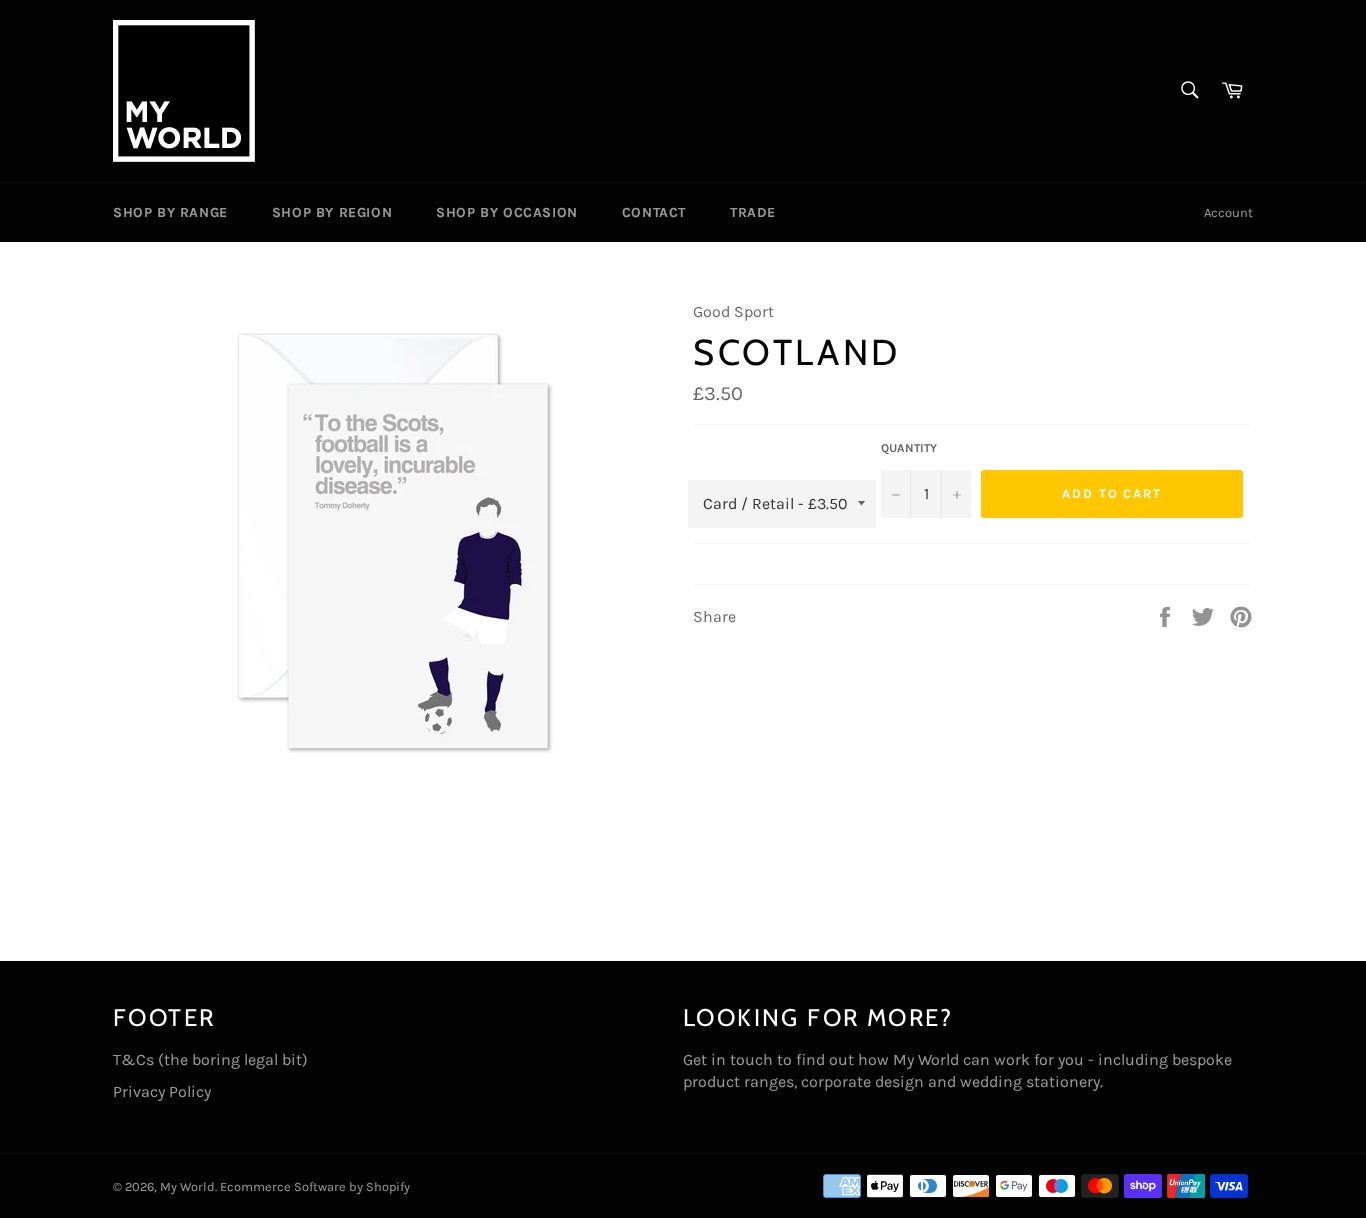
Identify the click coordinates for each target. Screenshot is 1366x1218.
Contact (654, 212)
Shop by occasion (507, 212)
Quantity (909, 448)
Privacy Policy (162, 1091)
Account (1228, 212)
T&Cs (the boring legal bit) (210, 1059)
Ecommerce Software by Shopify (315, 1186)
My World (187, 1186)
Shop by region (332, 212)
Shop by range (170, 212)
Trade (753, 212)
